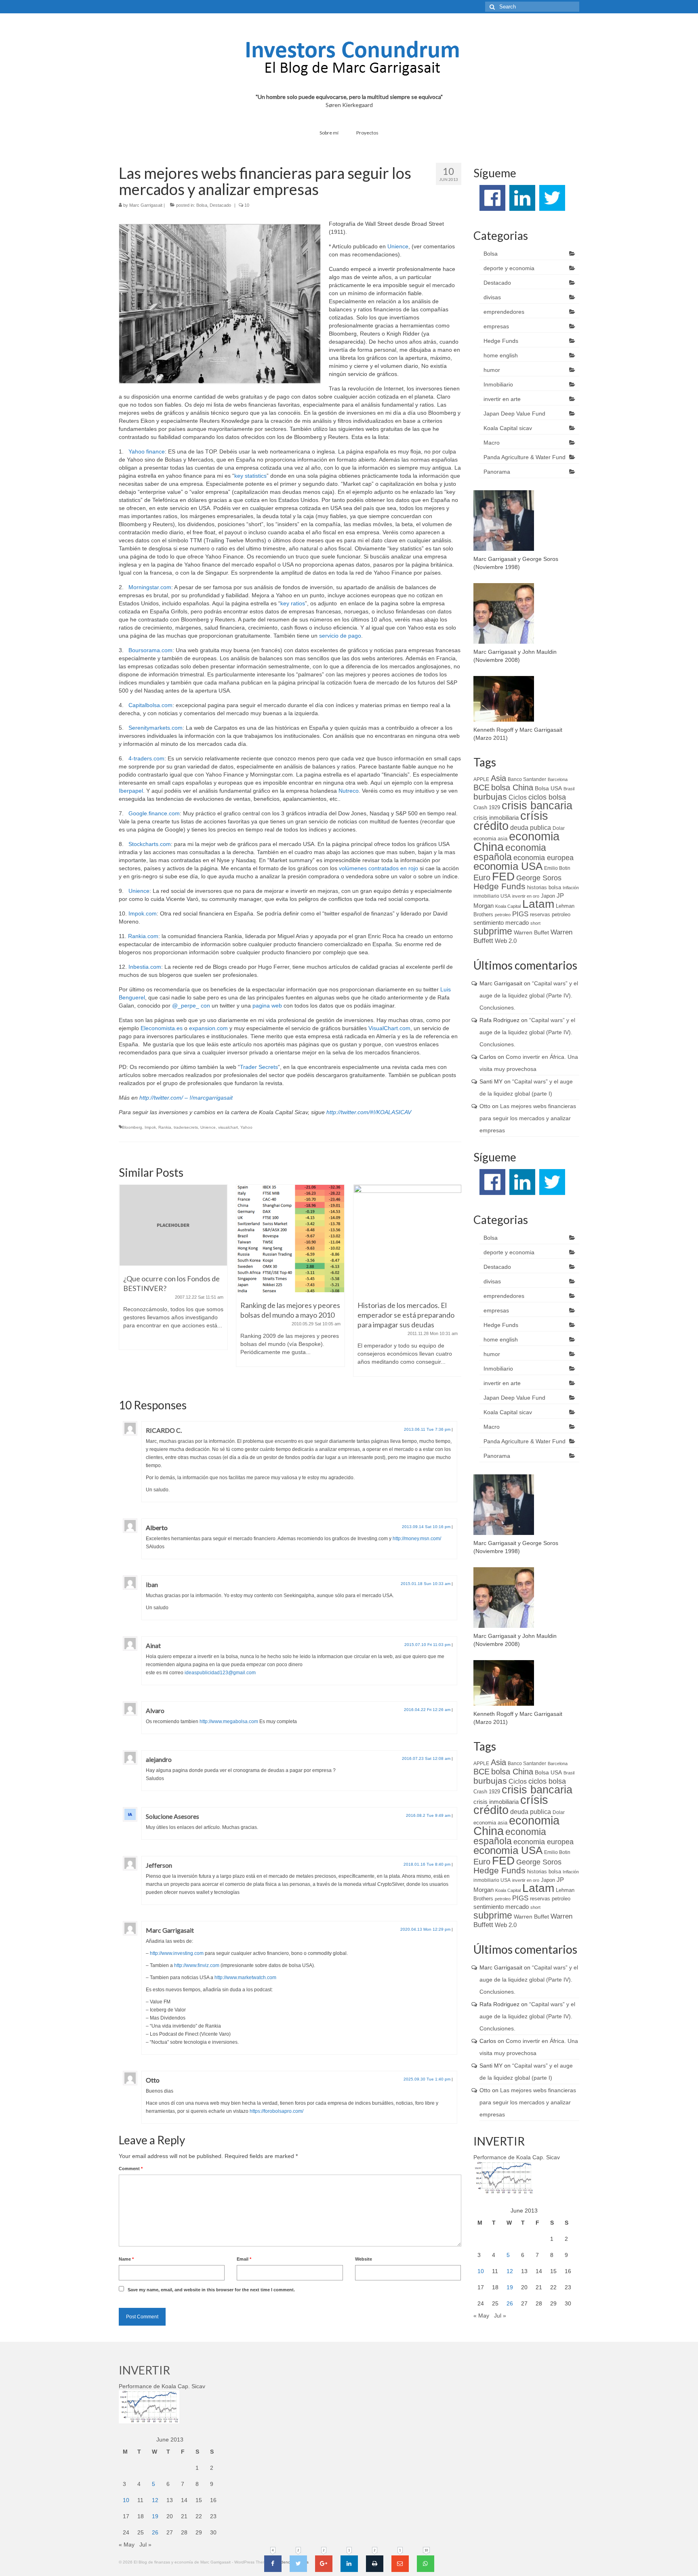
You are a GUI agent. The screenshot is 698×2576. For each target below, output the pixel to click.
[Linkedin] (349, 2564)
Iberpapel (131, 791)
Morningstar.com (150, 587)
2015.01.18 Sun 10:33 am (426, 1584)
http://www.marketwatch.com (245, 1978)
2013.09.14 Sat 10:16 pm (426, 1527)
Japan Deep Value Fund (514, 414)
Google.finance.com (154, 813)
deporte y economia (509, 268)
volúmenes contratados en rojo (378, 868)
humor (492, 370)
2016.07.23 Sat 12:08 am (426, 1758)
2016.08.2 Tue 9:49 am (428, 1815)
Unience (398, 246)
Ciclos (518, 797)
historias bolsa (544, 887)
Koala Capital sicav (508, 428)
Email (244, 2259)
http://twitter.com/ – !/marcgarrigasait (186, 1098)
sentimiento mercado (501, 923)
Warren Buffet (531, 932)
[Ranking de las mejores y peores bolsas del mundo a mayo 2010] (173, 1239)
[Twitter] (298, 2564)
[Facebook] (273, 2564)
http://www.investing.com (177, 1953)
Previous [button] (126, 1285)
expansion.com (208, 1028)
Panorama (497, 472)
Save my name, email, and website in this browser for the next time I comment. (211, 2290)
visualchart (228, 1127)
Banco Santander (527, 779)
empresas (496, 326)
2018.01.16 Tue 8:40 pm (427, 1864)
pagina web (267, 1006)
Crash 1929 (487, 807)
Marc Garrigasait (146, 205)
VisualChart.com (389, 1028)
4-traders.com (146, 758)
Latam (538, 904)
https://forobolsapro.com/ (276, 2111)
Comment (131, 2169)
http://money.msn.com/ (417, 1539)
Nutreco (349, 791)
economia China (516, 841)
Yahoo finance (147, 451)
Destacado (220, 205)
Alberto (157, 1527)
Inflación (571, 888)
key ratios (293, 603)
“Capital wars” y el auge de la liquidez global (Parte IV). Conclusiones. (529, 995)
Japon (548, 896)
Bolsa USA (548, 788)
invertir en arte (502, 399)
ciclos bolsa (547, 797)
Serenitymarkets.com (156, 728)
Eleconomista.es (162, 1028)
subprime (493, 931)
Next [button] (454, 1285)
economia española (510, 852)
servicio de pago (340, 636)
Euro (482, 878)
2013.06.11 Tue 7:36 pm (427, 1429)
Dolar (559, 828)
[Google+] (324, 2564)
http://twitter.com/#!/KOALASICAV (369, 1112)
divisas (492, 297)
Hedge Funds (501, 341)
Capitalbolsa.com (150, 705)
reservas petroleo (550, 914)
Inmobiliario (498, 384)
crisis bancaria (537, 806)
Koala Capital (508, 906)
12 (510, 2271)
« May (481, 2316)
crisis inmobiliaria (496, 818)
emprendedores (504, 312)
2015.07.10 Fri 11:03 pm (427, 1645)
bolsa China (512, 787)
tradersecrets (186, 1127)
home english (501, 355)
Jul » (500, 2316)
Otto (153, 2080)
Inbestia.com (145, 967)
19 (510, 2287)
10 (481, 2271)
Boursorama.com (150, 650)
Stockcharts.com (150, 844)
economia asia (490, 839)
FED (503, 876)
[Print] (375, 2564)
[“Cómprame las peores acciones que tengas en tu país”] (408, 1239)
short (535, 923)
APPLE (481, 779)
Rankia (165, 1127)
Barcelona (558, 779)
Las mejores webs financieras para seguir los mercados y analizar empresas (528, 1118)
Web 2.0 (506, 941)
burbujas (490, 797)
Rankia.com (143, 936)
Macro (492, 443)
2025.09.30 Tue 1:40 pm (427, 2079)
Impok (150, 1127)
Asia (498, 778)
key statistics (250, 476)
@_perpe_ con (191, 1006)
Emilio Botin (557, 868)
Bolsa (202, 205)
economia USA (508, 866)
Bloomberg (132, 1127)
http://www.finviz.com (197, 1965)
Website (364, 2259)
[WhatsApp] (426, 2564)
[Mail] (400, 2564)
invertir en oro (526, 896)
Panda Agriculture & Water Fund (525, 457)
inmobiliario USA (492, 896)
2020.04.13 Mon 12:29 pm (425, 1929)
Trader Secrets (259, 1067)
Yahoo (246, 1127)
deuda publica (531, 828)
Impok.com (143, 913)
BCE (481, 787)
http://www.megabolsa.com (229, 1722)
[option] (173, 1280)
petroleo (503, 915)
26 (510, 2303)
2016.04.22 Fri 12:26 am (427, 1710)
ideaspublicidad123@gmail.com (220, 1673)
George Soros (539, 878)
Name (126, 2259)
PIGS (520, 914)
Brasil (569, 789)
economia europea (543, 858)
